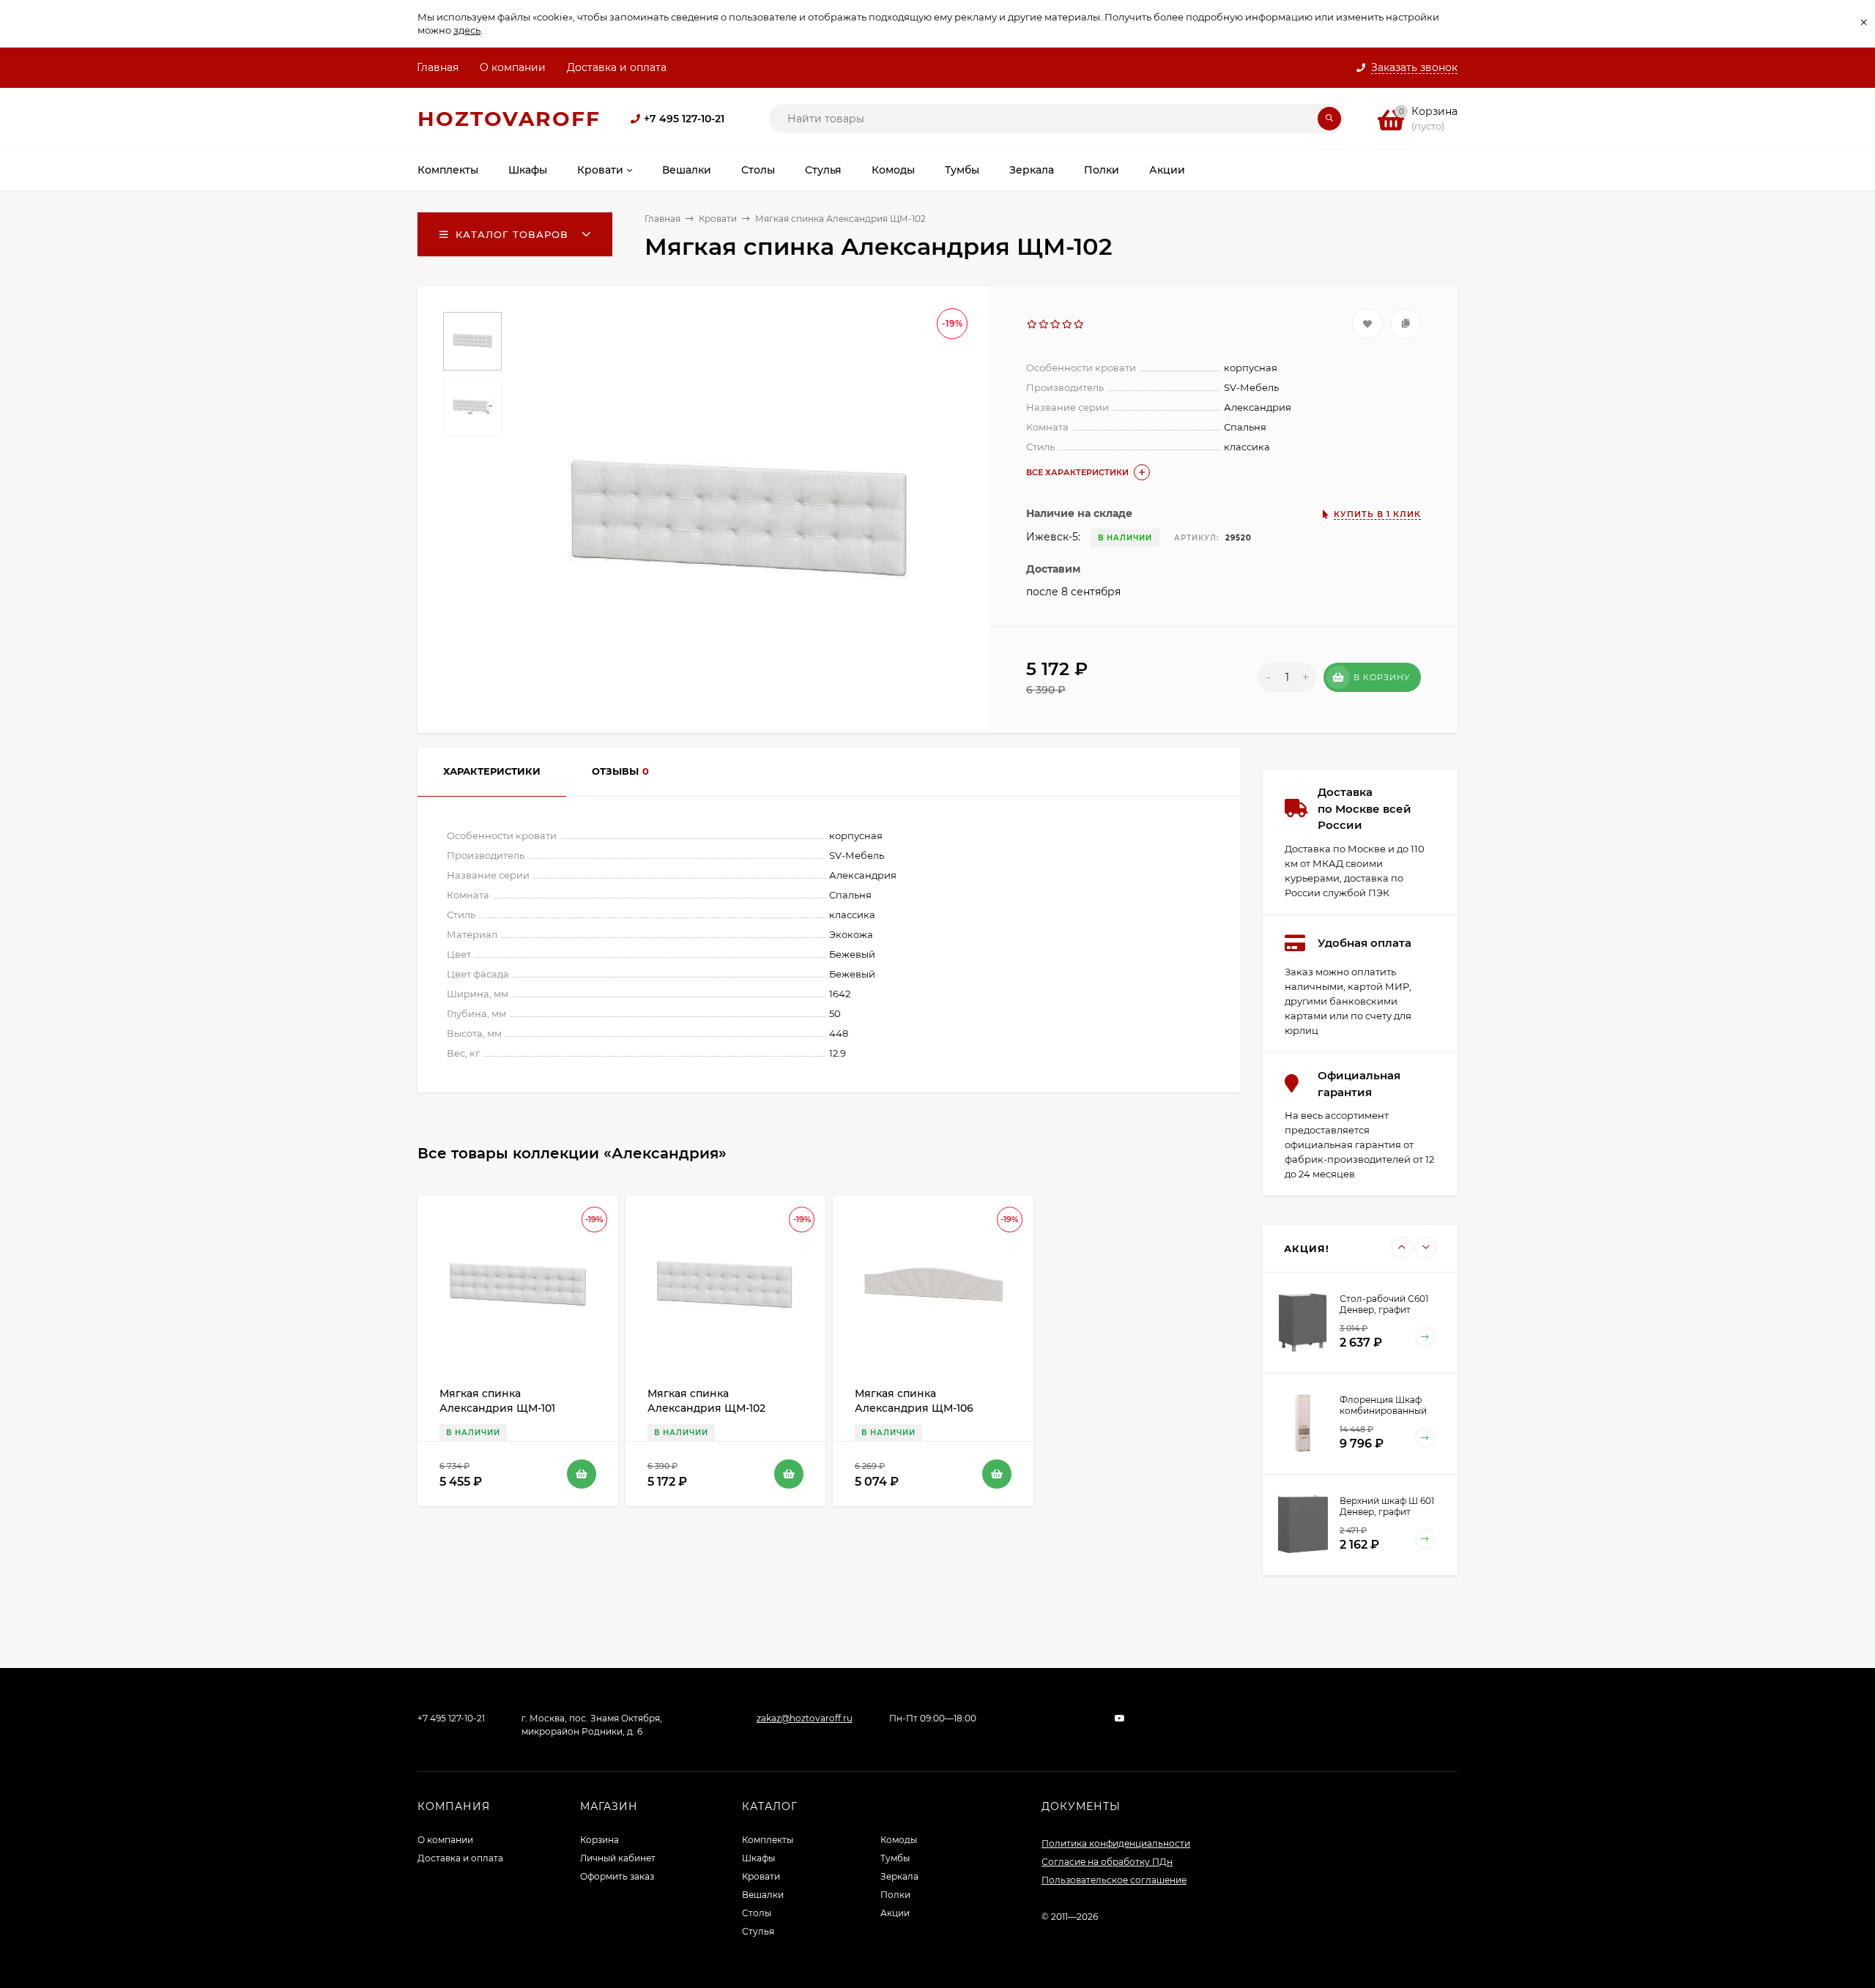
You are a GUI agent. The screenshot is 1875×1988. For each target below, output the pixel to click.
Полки (895, 1895)
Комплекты (768, 1840)
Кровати (718, 219)
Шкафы (758, 1858)
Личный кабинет (618, 1858)
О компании (513, 67)
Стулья (758, 1931)
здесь (467, 30)
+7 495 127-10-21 (684, 119)
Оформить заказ (617, 1876)
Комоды (899, 1840)
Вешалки (763, 1895)
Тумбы (895, 1858)
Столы (757, 1913)
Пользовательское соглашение (1114, 1880)
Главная (438, 67)
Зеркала (899, 1876)
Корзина (599, 1840)
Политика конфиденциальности (1116, 1843)
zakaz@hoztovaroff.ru (805, 1718)
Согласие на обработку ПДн (1107, 1862)
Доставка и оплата (617, 67)
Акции (895, 1913)
